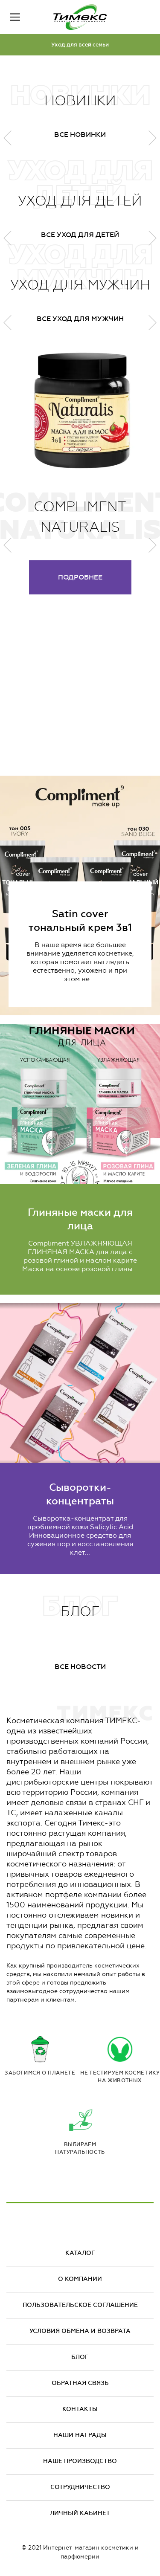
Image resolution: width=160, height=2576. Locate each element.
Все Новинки (80, 135)
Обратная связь (80, 2383)
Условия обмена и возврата (80, 2331)
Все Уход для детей (80, 235)
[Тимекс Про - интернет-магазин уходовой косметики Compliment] (80, 17)
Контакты (80, 2409)
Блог (80, 2357)
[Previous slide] (7, 545)
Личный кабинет (80, 2513)
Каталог (80, 2253)
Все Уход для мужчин (80, 319)
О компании (80, 2279)
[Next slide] (153, 545)
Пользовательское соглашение (80, 2305)
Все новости (80, 1667)
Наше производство (80, 2461)
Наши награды (80, 2435)
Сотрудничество (80, 2487)
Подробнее (80, 577)
